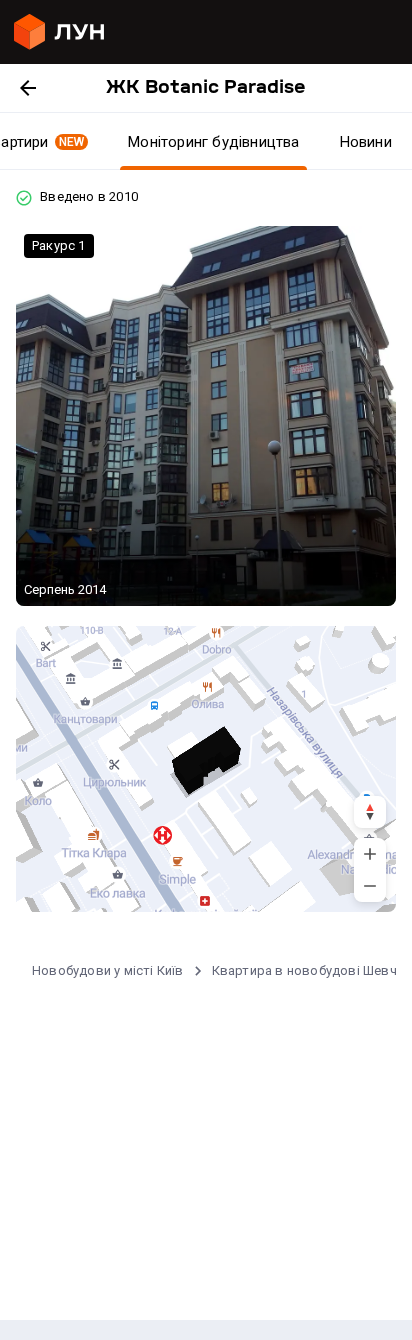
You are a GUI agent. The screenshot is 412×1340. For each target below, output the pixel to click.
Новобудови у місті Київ (108, 970)
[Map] (206, 769)
